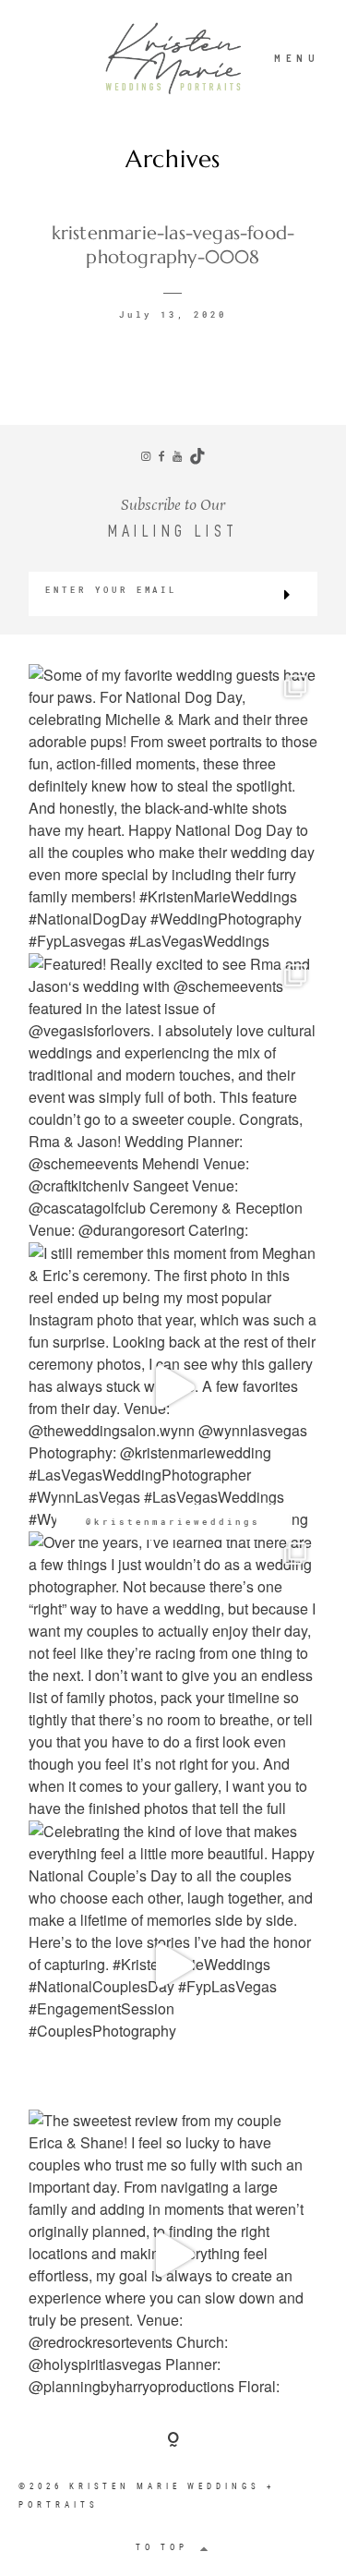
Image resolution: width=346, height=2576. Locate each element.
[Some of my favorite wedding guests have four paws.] (173, 809)
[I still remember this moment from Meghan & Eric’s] (173, 1387)
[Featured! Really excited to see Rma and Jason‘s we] (173, 1098)
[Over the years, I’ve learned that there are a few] (173, 1676)
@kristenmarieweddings (173, 1522)
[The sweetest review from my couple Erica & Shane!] (173, 2254)
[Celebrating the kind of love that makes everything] (173, 1965)
